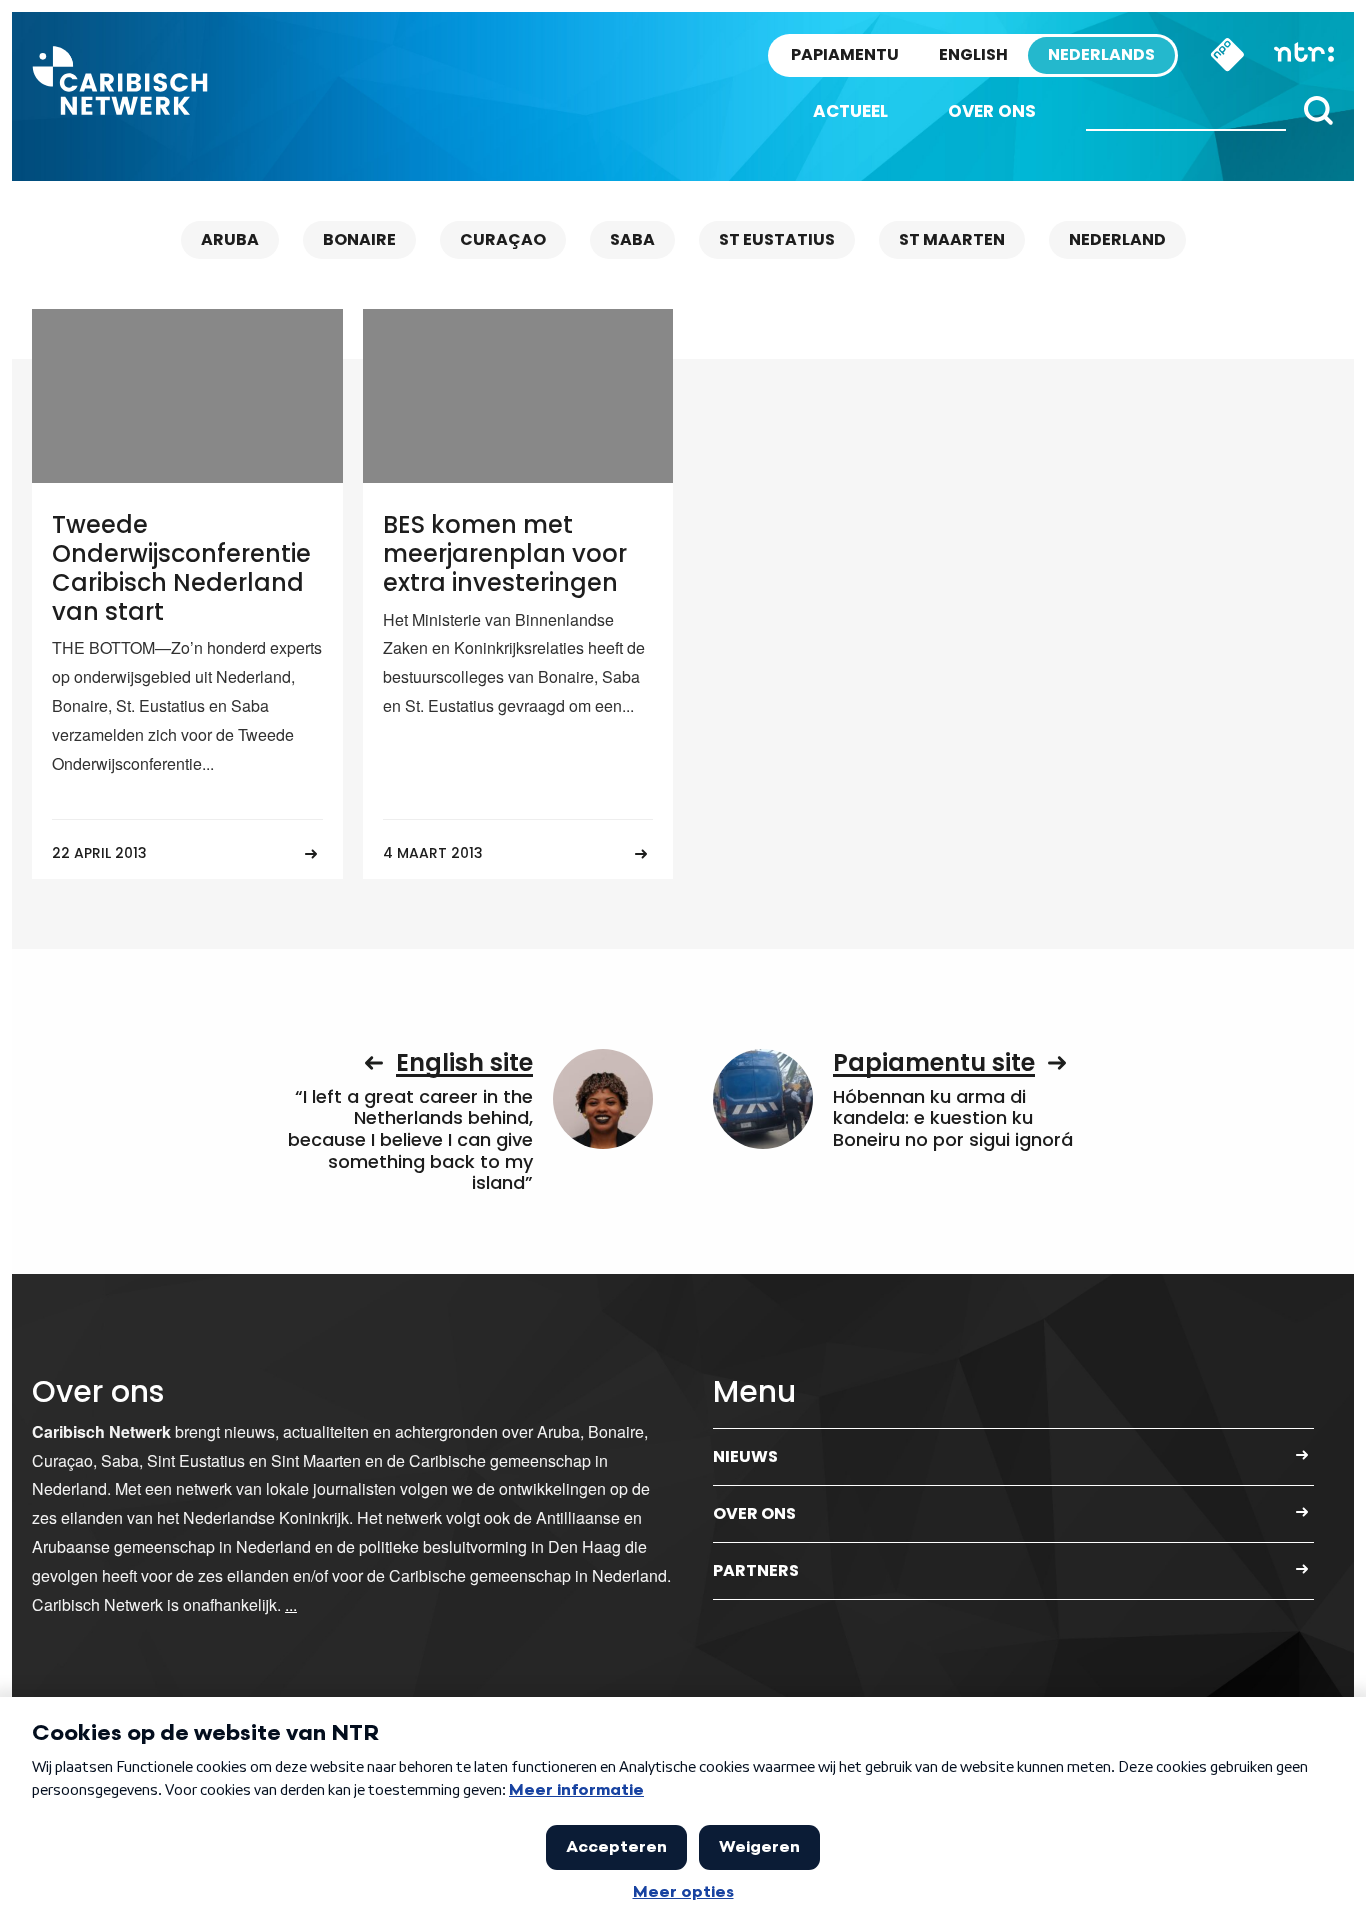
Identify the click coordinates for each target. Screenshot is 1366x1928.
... (291, 1604)
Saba (632, 239)
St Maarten (952, 239)
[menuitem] (850, 111)
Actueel (850, 111)
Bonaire (359, 239)
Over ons (992, 111)
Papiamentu (845, 54)
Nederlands (1101, 54)
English (973, 54)
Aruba (230, 239)
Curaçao (503, 239)
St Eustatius (777, 239)
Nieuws (745, 1456)
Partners (756, 1570)
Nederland (1117, 239)
